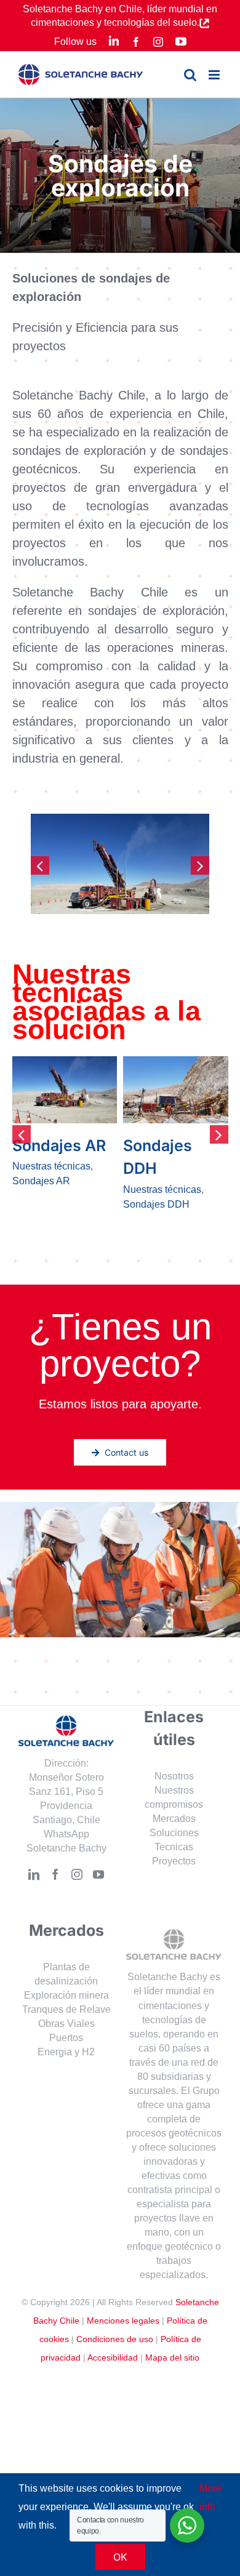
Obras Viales (66, 2038)
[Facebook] (55, 1889)
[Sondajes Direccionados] (65, 1090)
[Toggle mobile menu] (215, 75)
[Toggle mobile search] (190, 75)
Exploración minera (66, 2010)
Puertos (66, 2052)
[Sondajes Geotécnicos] (176, 1090)
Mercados (174, 1833)
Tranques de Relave (66, 2024)
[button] (40, 865)
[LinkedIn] (34, 1889)
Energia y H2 (66, 2067)
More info (210, 2498)
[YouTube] (98, 1889)
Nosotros (174, 1791)
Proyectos (174, 1876)
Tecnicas (174, 1862)
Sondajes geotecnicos (172, 1204)
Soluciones (174, 1848)
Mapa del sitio (172, 2372)
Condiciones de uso (115, 2354)
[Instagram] (77, 1889)
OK (120, 2557)
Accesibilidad (113, 2372)
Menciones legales (123, 2335)
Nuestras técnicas (51, 1190)
